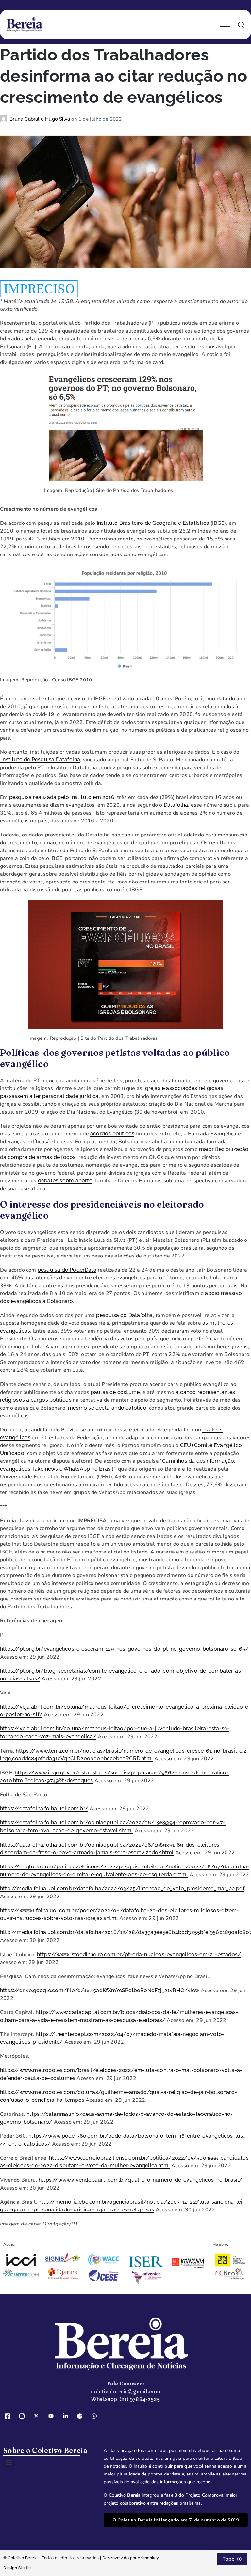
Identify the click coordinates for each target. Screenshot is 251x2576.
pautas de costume (115, 1392)
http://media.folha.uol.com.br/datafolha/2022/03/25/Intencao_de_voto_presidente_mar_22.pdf (122, 1889)
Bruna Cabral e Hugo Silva (40, 119)
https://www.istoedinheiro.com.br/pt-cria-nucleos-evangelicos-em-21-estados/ (139, 1954)
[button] (9, 2462)
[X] (39, 2416)
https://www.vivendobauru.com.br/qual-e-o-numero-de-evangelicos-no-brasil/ (141, 2180)
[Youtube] (53, 2416)
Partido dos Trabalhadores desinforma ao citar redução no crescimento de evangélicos (124, 76)
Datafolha (175, 805)
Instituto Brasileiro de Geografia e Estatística (154, 523)
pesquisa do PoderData (67, 1270)
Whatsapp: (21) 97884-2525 (125, 2399)
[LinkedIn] (68, 2416)
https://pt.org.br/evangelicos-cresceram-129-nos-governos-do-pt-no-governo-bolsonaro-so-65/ (124, 1649)
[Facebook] (10, 2416)
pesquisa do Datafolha (124, 1315)
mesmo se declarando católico (107, 1408)
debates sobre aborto (65, 1181)
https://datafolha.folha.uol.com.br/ (44, 1809)
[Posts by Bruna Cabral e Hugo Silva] (5, 119)
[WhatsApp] (96, 2416)
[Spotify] (82, 2416)
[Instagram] (24, 2416)
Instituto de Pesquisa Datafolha (40, 760)
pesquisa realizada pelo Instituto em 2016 (61, 797)
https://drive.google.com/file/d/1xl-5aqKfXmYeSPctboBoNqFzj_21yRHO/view (100, 1990)
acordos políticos (112, 1134)
